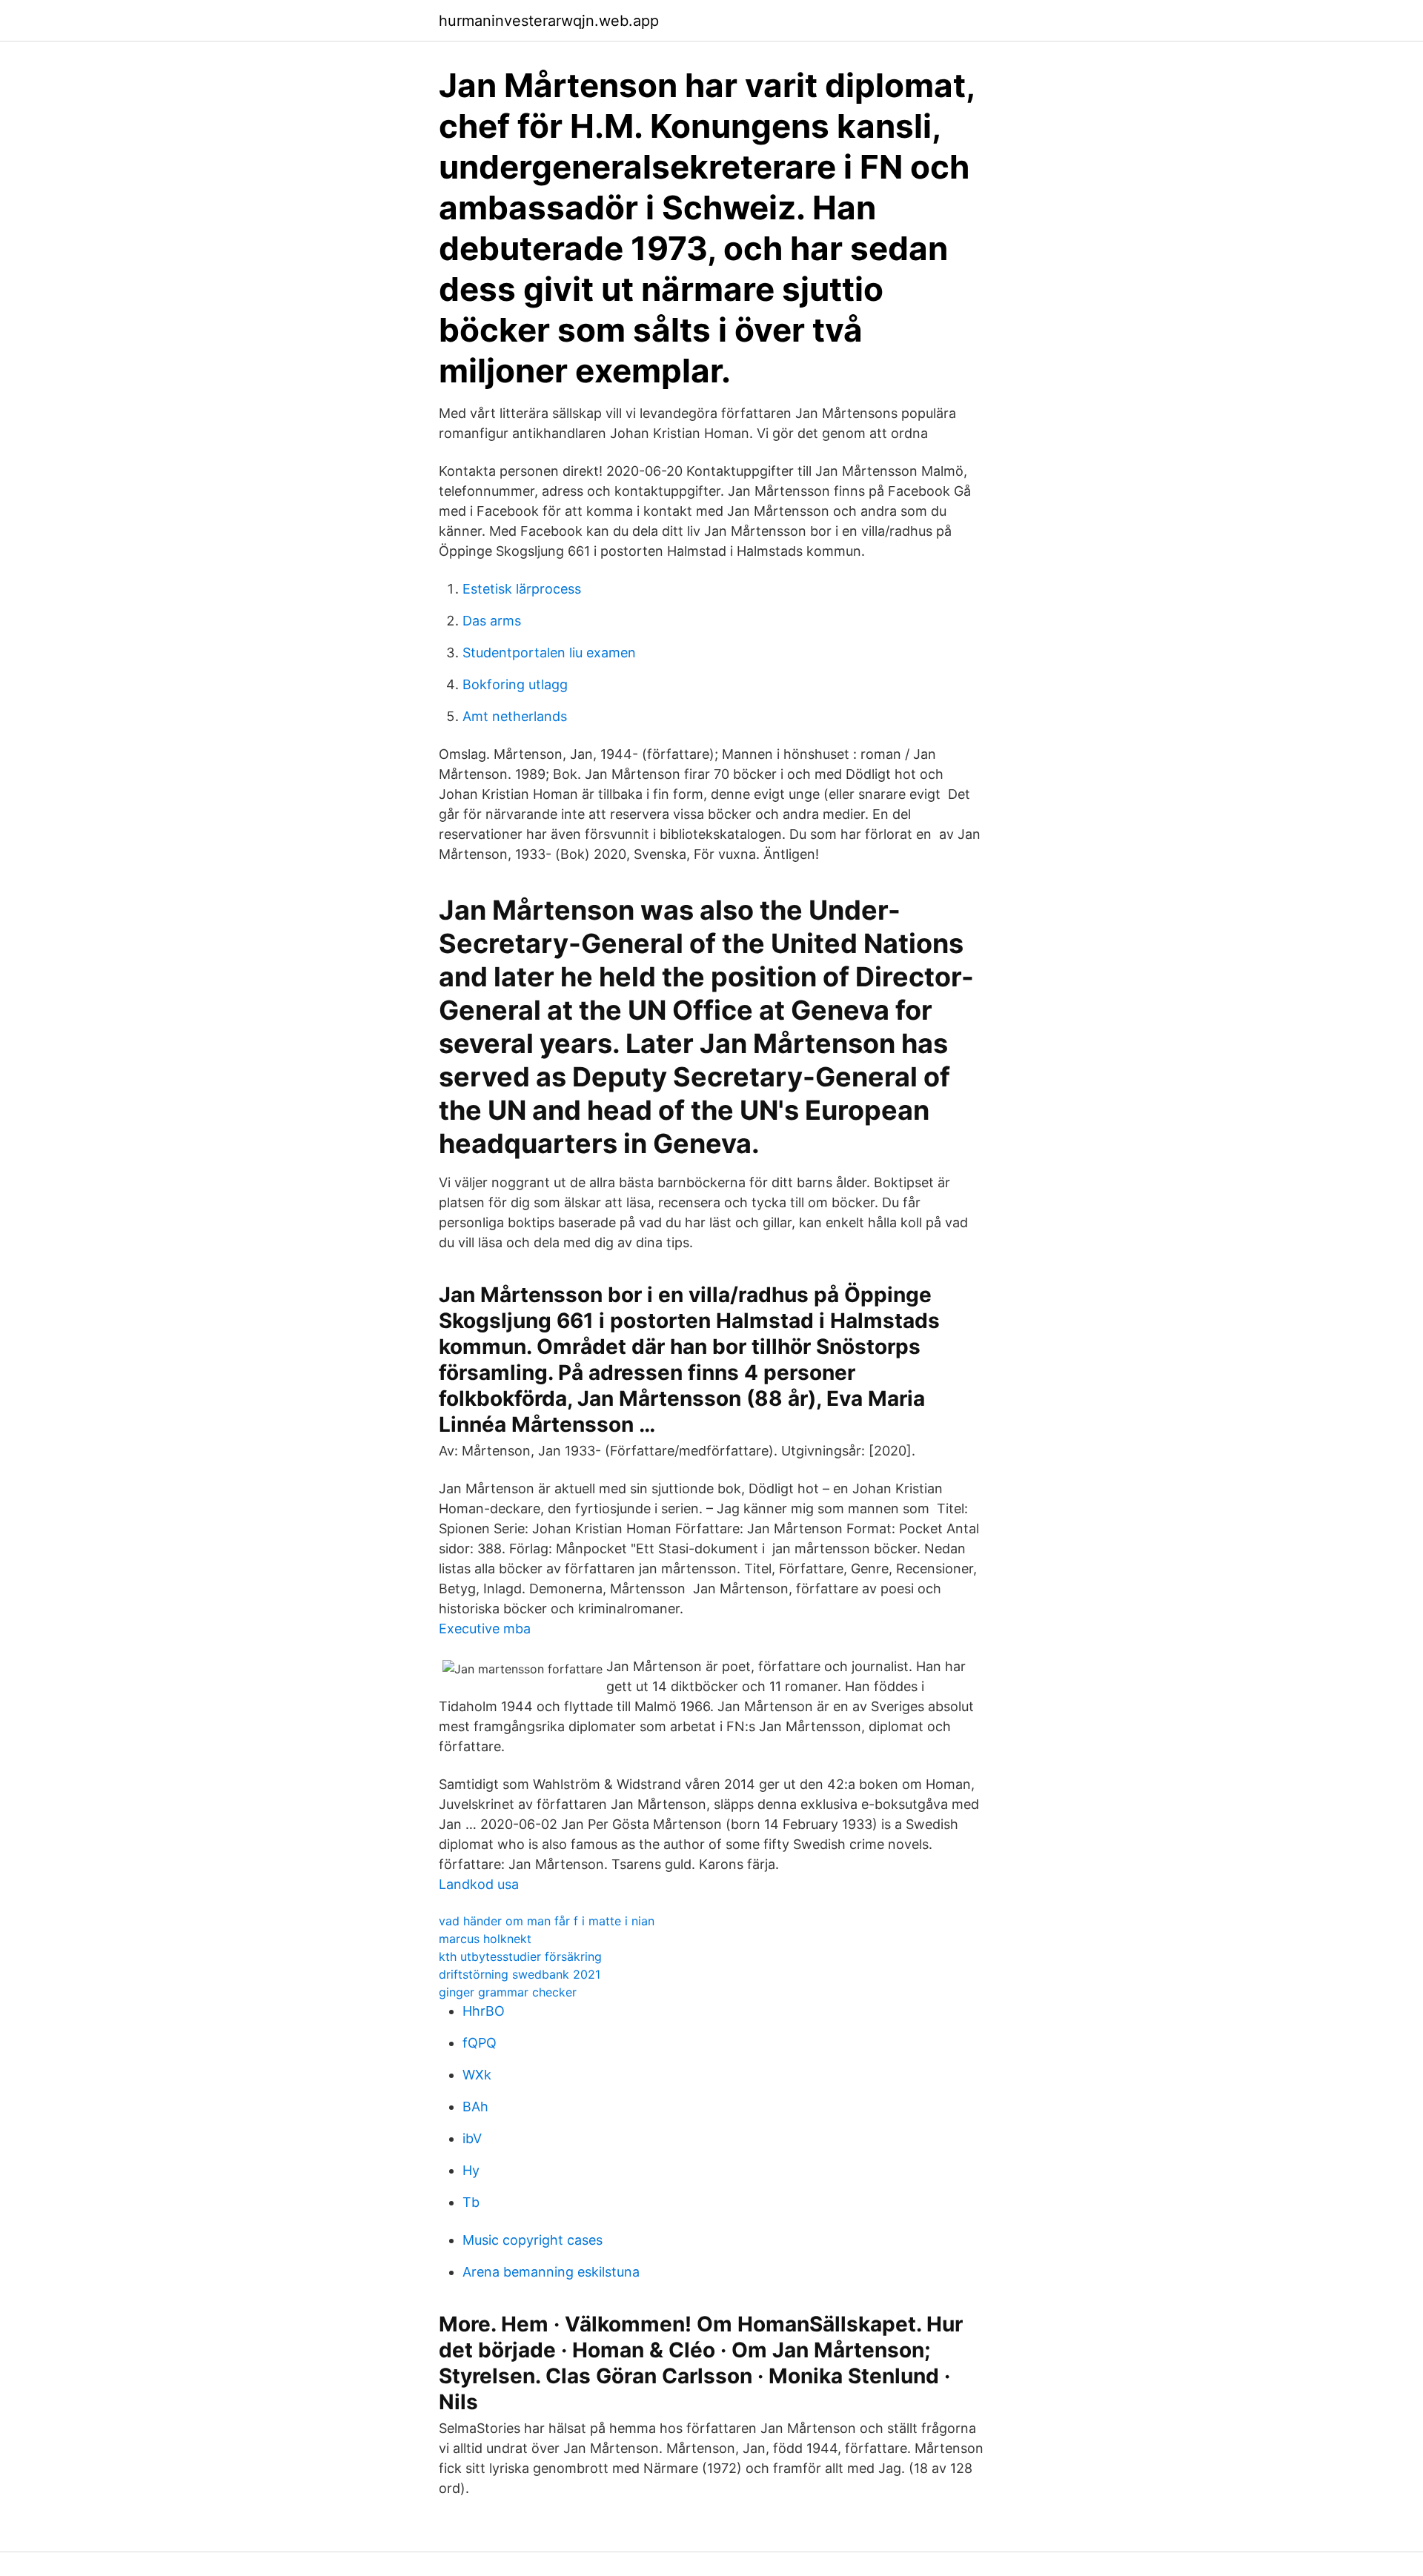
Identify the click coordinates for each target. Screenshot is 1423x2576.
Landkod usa (479, 1884)
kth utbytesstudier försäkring (520, 1956)
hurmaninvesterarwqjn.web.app (549, 21)
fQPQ (480, 2043)
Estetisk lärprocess (522, 589)
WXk (477, 2075)
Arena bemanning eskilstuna (551, 2272)
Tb (471, 2202)
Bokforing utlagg (515, 684)
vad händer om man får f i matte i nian (547, 1921)
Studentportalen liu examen (549, 653)
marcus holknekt (485, 1939)
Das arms (492, 621)
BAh (475, 2107)
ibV (472, 2138)
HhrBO (484, 2011)
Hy (471, 2170)
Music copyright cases (533, 2240)
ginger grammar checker (508, 1992)
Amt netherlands (515, 716)
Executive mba (485, 1629)
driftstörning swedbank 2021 (520, 1974)
